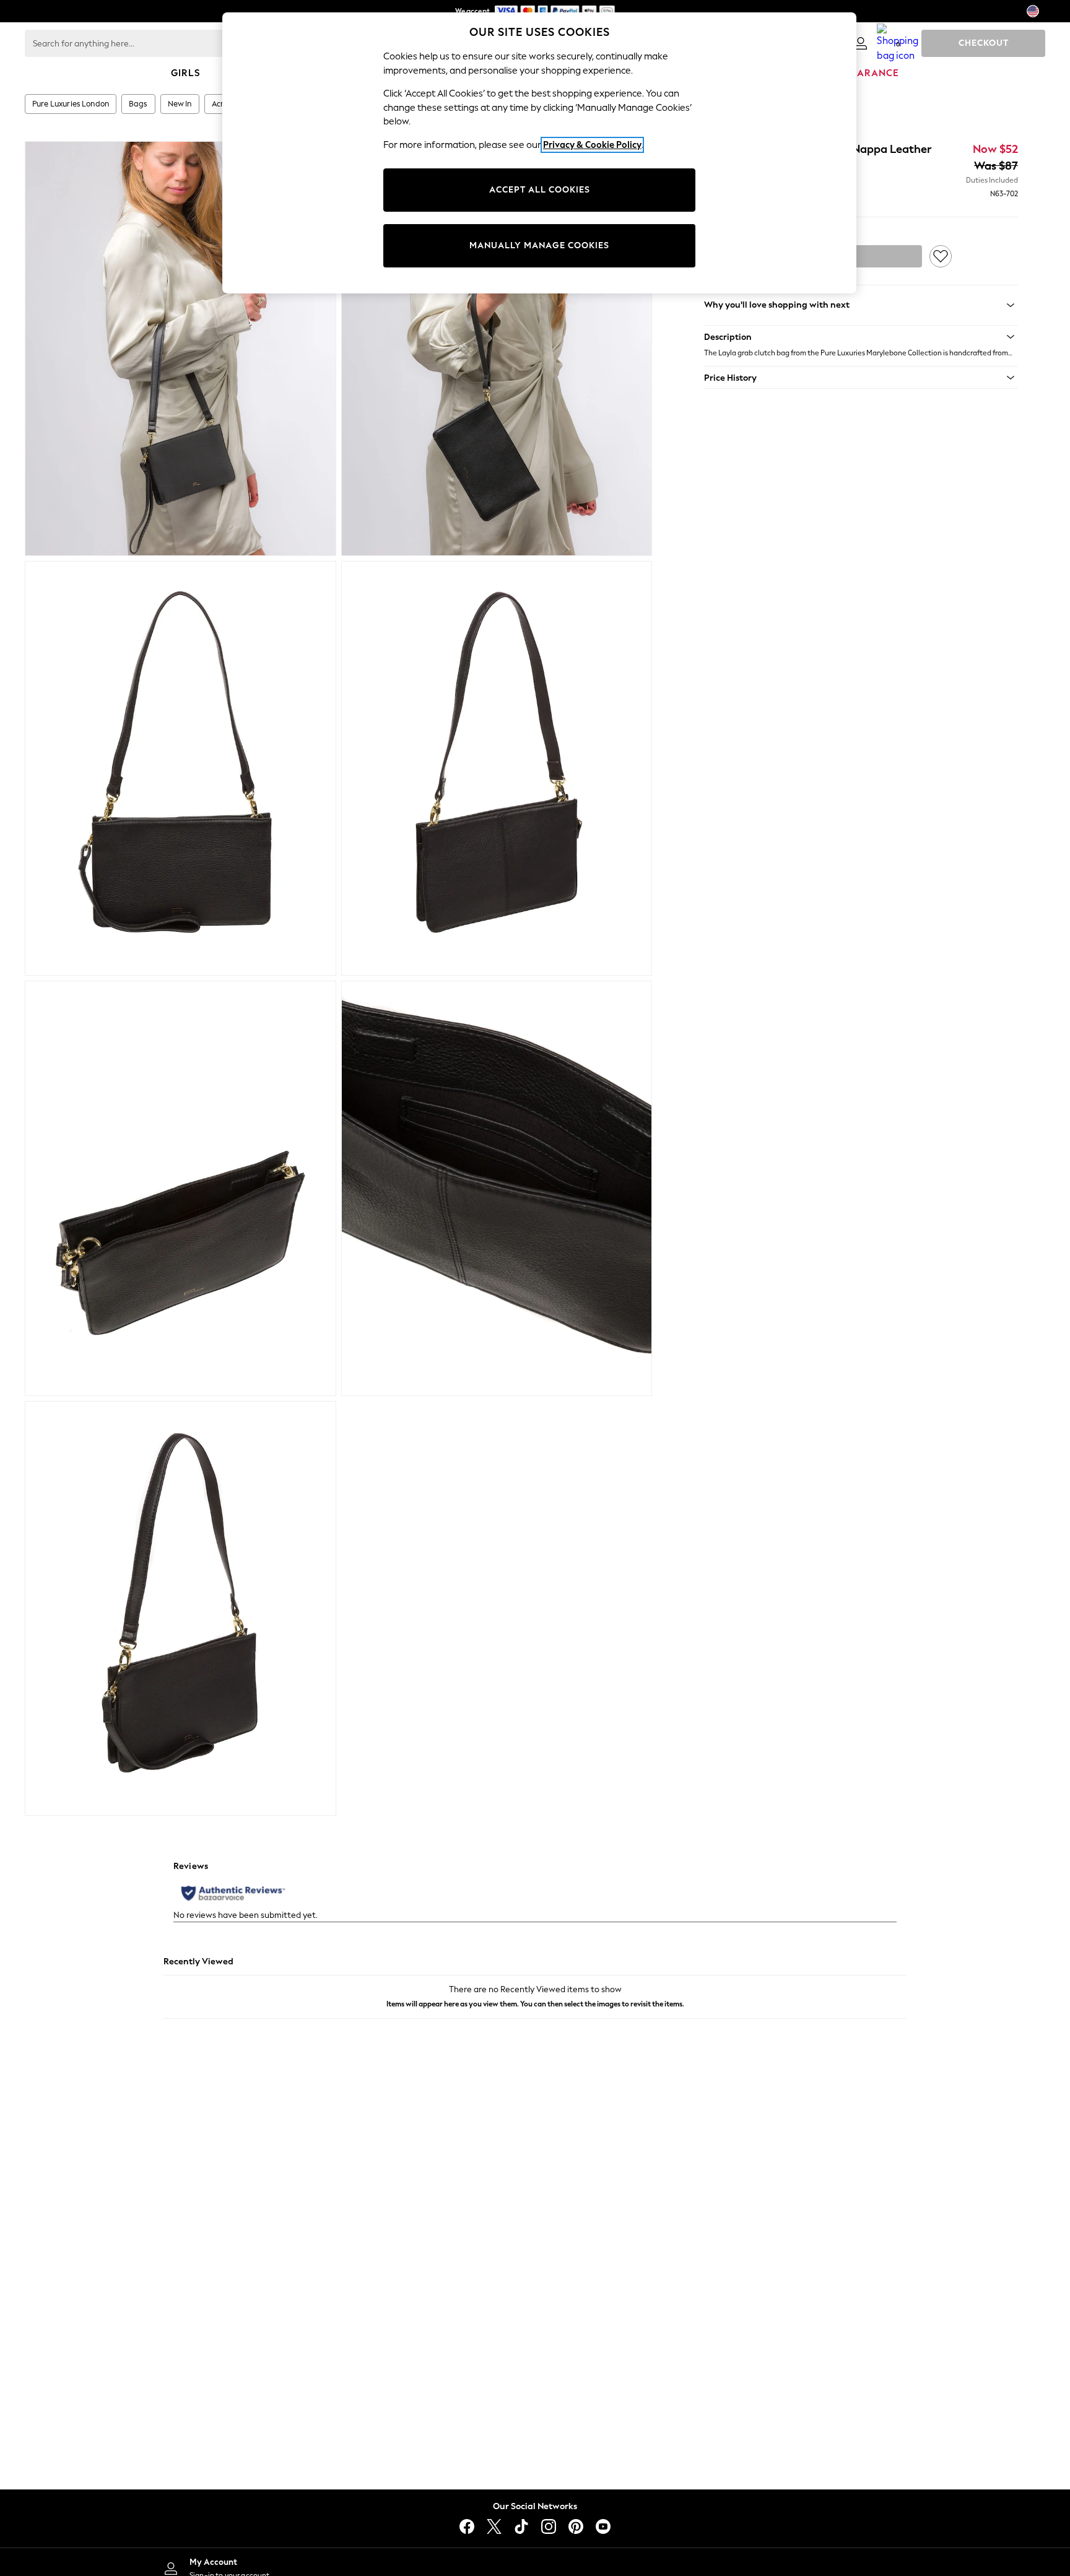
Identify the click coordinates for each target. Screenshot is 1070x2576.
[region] (539, 153)
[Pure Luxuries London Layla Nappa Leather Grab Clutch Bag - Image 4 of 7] (497, 768)
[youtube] (603, 2526)
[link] (861, 43)
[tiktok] (521, 2526)
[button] (861, 337)
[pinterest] (576, 2526)
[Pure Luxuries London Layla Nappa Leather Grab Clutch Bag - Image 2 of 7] (497, 349)
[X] (494, 2526)
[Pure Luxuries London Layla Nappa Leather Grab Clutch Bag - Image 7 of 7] (181, 1608)
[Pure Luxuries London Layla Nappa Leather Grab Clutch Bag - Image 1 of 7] (181, 349)
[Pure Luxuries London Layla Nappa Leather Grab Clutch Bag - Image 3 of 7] (181, 768)
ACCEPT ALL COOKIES (540, 190)
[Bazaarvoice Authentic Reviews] (233, 1893)
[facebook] (467, 2526)
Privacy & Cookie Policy (592, 145)
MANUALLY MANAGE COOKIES (539, 245)
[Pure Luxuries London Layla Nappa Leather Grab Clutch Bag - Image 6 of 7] (497, 1188)
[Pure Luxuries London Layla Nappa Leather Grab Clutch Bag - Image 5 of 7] (181, 1188)
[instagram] (549, 2526)
